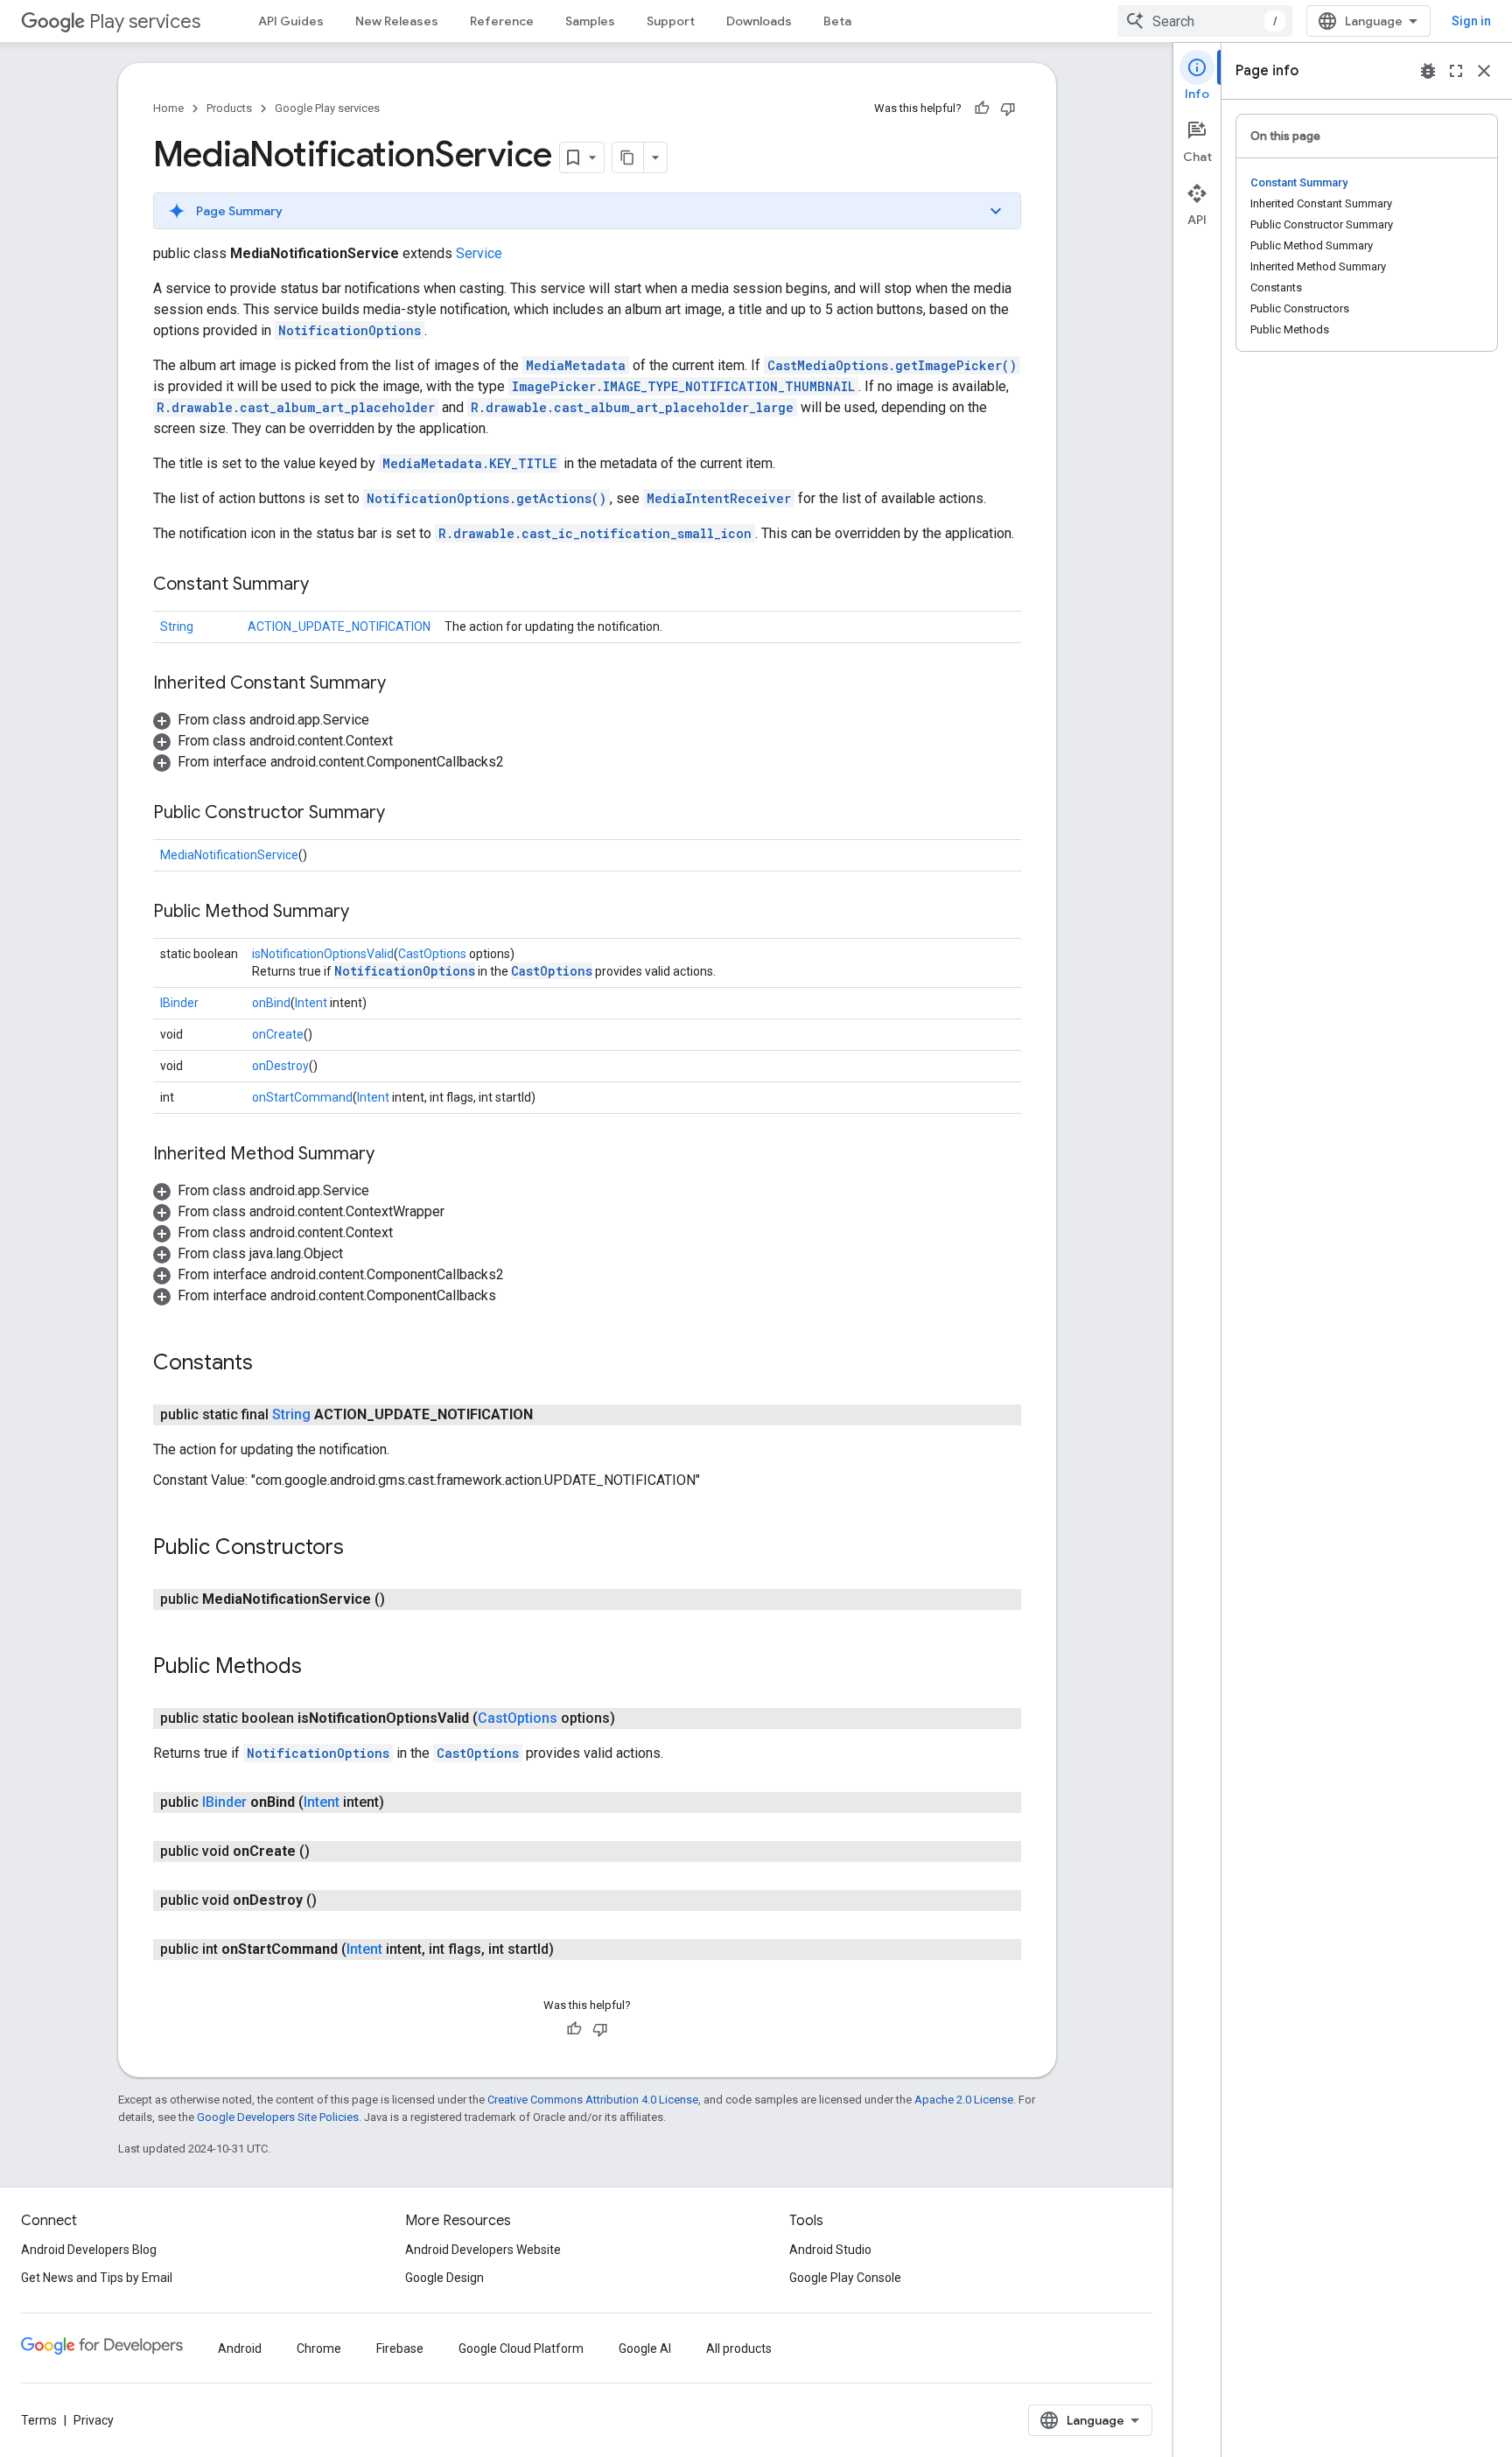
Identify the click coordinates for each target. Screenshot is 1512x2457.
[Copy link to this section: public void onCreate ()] (327, 1851)
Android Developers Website (483, 2250)
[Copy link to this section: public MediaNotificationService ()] (402, 1599)
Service (479, 253)
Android (240, 2348)
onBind (271, 1003)
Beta (837, 21)
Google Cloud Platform (521, 2348)
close (1484, 71)
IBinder (179, 1003)
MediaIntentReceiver (719, 498)
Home (168, 108)
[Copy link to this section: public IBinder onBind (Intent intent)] (402, 1802)
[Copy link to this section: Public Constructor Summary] (402, 814)
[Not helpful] (1008, 108)
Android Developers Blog (89, 2250)
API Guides (291, 21)
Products (229, 108)
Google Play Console (845, 2278)
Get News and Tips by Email (97, 2278)
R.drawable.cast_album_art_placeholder (296, 407)
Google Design (444, 2278)
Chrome (319, 2348)
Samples (590, 21)
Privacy (94, 2420)
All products (739, 2348)
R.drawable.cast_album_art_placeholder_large (632, 407)
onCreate (278, 1034)
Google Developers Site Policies (278, 2117)
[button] (587, 211)
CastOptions (432, 954)
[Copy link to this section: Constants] (270, 1364)
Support (671, 21)
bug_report (1428, 71)
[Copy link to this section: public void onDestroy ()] (334, 1900)
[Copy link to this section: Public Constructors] (361, 1549)
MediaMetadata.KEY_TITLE (469, 463)
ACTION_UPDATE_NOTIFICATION (339, 626)
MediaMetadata (576, 365)
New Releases (397, 21)
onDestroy (280, 1066)
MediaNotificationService (229, 855)
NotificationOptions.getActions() (486, 498)
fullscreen (1456, 71)
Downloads (759, 21)
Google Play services (327, 108)
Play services (145, 21)
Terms (39, 2420)
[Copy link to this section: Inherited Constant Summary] (403, 684)
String (177, 626)
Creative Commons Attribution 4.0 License (593, 2100)
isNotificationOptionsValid (323, 954)
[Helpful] (982, 108)
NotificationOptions (350, 330)
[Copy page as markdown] (628, 157)
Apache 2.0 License (964, 2100)
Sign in (1471, 21)
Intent (311, 1003)
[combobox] (1205, 21)
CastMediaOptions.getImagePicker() (892, 365)
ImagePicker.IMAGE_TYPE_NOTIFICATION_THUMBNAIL (683, 386)
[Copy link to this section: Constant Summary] (326, 585)
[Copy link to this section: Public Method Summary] (367, 913)
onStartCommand (302, 1097)
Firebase (400, 2348)
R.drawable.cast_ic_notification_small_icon (595, 533)
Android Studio (830, 2250)
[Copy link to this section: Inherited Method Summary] (392, 1155)
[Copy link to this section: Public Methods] (319, 1668)
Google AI (645, 2348)
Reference (502, 21)
